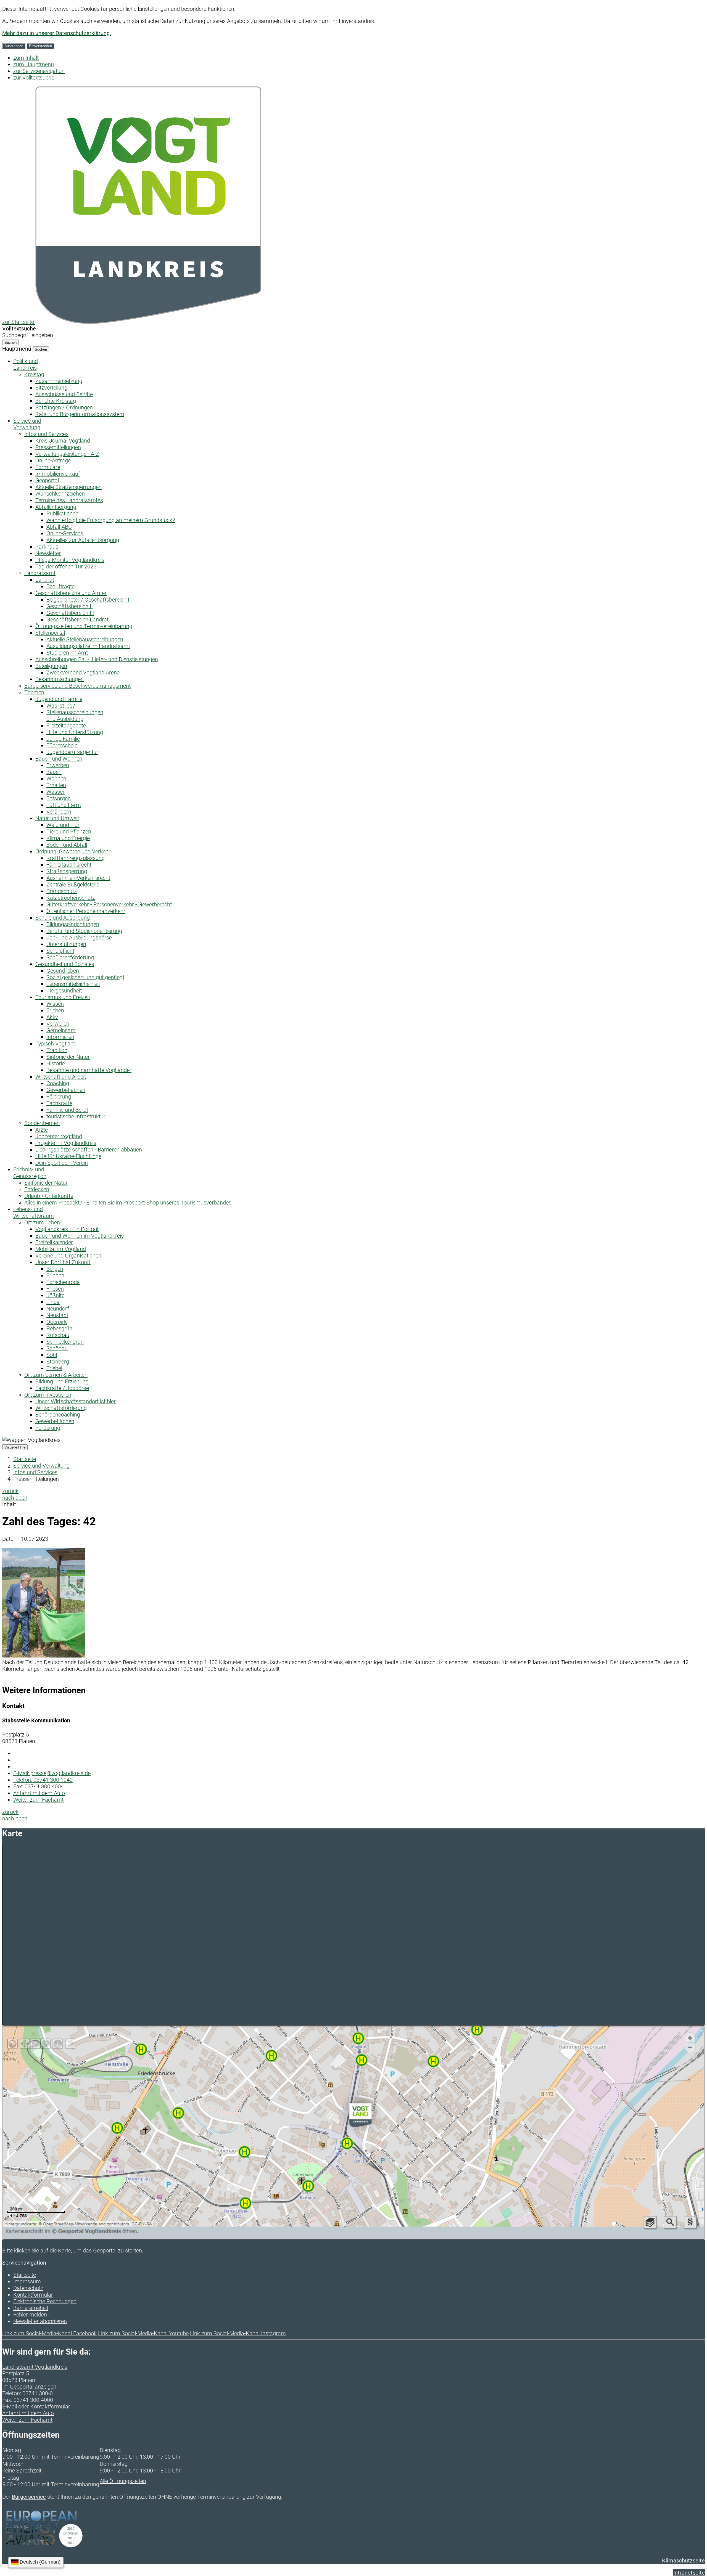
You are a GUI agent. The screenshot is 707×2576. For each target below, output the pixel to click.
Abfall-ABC (59, 527)
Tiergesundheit (64, 991)
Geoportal (47, 480)
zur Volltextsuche (34, 78)
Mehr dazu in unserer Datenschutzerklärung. (57, 33)
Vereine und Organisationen (68, 1256)
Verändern (59, 812)
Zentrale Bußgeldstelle (73, 885)
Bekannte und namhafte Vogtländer (89, 1070)
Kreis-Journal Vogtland (63, 441)
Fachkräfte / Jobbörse (62, 1388)
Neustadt (57, 1315)
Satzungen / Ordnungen (64, 407)
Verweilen (58, 1024)
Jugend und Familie (59, 699)
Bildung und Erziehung (62, 1381)
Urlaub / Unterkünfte (49, 1196)
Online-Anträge (53, 460)
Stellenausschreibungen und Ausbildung (75, 716)
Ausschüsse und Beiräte (64, 394)
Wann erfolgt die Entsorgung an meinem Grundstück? (111, 520)
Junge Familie (63, 739)
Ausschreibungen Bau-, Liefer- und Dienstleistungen (97, 659)
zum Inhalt (26, 58)
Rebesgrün (59, 1328)
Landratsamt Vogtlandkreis (35, 2367)
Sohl (52, 1355)
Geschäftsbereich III (70, 613)
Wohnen (56, 779)
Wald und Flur (63, 825)
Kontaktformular (33, 2295)
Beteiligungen (51, 666)
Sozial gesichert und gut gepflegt (85, 977)
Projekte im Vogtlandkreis (66, 1143)
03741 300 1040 (43, 1780)
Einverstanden (40, 46)
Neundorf (58, 1309)
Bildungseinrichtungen (73, 924)
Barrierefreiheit (31, 2308)
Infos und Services (46, 434)
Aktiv (52, 1017)
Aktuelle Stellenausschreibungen (85, 639)
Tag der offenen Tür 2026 (66, 566)
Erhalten (56, 785)
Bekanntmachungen (60, 679)
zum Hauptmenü (34, 64)
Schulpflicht (60, 951)
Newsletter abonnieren (40, 2321)
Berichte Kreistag (56, 401)
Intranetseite (689, 2573)
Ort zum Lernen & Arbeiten (56, 1375)
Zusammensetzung (59, 381)
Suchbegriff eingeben (28, 335)
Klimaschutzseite (683, 2561)
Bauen (54, 772)
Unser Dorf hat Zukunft (63, 1262)
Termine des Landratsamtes (69, 500)
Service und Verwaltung (41, 1466)
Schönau (57, 1348)
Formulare (48, 467)
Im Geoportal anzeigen (29, 2387)
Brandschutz (62, 891)
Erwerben (58, 765)
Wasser (56, 792)
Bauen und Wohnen (59, 759)
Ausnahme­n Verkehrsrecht (78, 878)
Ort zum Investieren (48, 1395)
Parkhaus (47, 547)
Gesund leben (63, 971)
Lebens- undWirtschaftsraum (34, 1212)
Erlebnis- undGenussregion (30, 1173)
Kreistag (34, 374)
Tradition (57, 1050)
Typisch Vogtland (56, 1044)
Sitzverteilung (51, 388)
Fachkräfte (59, 1103)
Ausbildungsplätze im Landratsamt (88, 646)
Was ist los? (61, 706)
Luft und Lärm (64, 805)
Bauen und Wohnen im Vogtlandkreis (80, 1236)
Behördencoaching (58, 1415)
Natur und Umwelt (57, 818)
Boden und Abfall (67, 845)
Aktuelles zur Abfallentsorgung (83, 540)
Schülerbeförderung (70, 957)
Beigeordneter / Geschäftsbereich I (88, 600)
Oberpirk (57, 1322)
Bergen (55, 1269)
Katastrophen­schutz (71, 898)
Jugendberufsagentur (72, 752)
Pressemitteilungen (58, 447)
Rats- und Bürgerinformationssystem (80, 414)
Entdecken (37, 1189)
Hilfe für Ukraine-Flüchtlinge (68, 1156)
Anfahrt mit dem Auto (39, 1793)
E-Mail (10, 2406)
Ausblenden (14, 46)
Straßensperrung (67, 871)
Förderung (59, 1097)
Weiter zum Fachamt (38, 1800)
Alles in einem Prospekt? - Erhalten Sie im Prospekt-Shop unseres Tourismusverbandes (128, 1203)
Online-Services (65, 533)
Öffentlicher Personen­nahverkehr (86, 911)
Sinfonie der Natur (68, 1057)
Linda (53, 1302)
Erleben (55, 1010)
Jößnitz (55, 1295)
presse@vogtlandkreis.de (52, 1773)
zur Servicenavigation (39, 71)
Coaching (58, 1083)
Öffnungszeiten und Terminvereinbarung (84, 626)
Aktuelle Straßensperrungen (68, 487)
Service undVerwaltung (27, 424)
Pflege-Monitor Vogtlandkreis (70, 560)
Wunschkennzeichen (60, 494)
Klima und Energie (68, 838)
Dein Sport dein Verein (62, 1163)
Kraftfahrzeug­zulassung (76, 858)
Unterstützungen (66, 944)
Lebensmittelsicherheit (73, 984)
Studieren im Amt (67, 653)
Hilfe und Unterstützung (75, 732)
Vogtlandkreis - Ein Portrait (67, 1229)
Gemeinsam (61, 1030)
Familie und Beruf (67, 1110)
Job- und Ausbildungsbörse (79, 938)
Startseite (25, 1459)
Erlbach (55, 1275)
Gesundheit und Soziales (65, 964)
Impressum (27, 2281)
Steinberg (58, 1362)
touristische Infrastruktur (76, 1116)
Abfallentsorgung (56, 507)
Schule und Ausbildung (63, 918)
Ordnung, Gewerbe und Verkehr (73, 851)
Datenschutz (28, 2288)
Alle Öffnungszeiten (123, 2481)
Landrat (45, 580)
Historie (56, 1063)
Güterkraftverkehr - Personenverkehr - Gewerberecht (109, 904)
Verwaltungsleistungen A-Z (67, 454)
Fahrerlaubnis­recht (69, 865)
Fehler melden (30, 2315)
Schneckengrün (65, 1342)
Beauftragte (60, 586)
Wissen (55, 1004)
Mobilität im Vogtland (61, 1249)
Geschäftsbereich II (69, 606)
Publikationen (62, 513)
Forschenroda (63, 1282)
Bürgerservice (29, 2497)
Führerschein (62, 745)
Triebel (54, 1368)
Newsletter (48, 553)
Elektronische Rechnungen (45, 2301)
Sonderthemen (42, 1123)
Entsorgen (59, 798)
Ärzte (42, 1130)
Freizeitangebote (66, 726)
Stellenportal (50, 633)
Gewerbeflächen (66, 1090)
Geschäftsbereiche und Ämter (71, 593)
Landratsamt (40, 573)
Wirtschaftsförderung (61, 1408)
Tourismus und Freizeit (63, 997)
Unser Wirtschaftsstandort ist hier (76, 1401)
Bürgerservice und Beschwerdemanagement (77, 686)
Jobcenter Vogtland (59, 1136)
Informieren (60, 1037)
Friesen (55, 1289)
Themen (34, 692)
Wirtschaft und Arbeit (61, 1077)
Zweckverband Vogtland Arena (83, 673)
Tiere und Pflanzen (69, 832)
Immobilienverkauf (58, 474)
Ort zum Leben (42, 1222)
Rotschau (58, 1335)
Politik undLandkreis (26, 364)
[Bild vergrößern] (44, 1656)
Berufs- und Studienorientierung (84, 931)
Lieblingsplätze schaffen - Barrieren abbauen (89, 1150)
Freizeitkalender (54, 1242)
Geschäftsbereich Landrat (77, 619)
